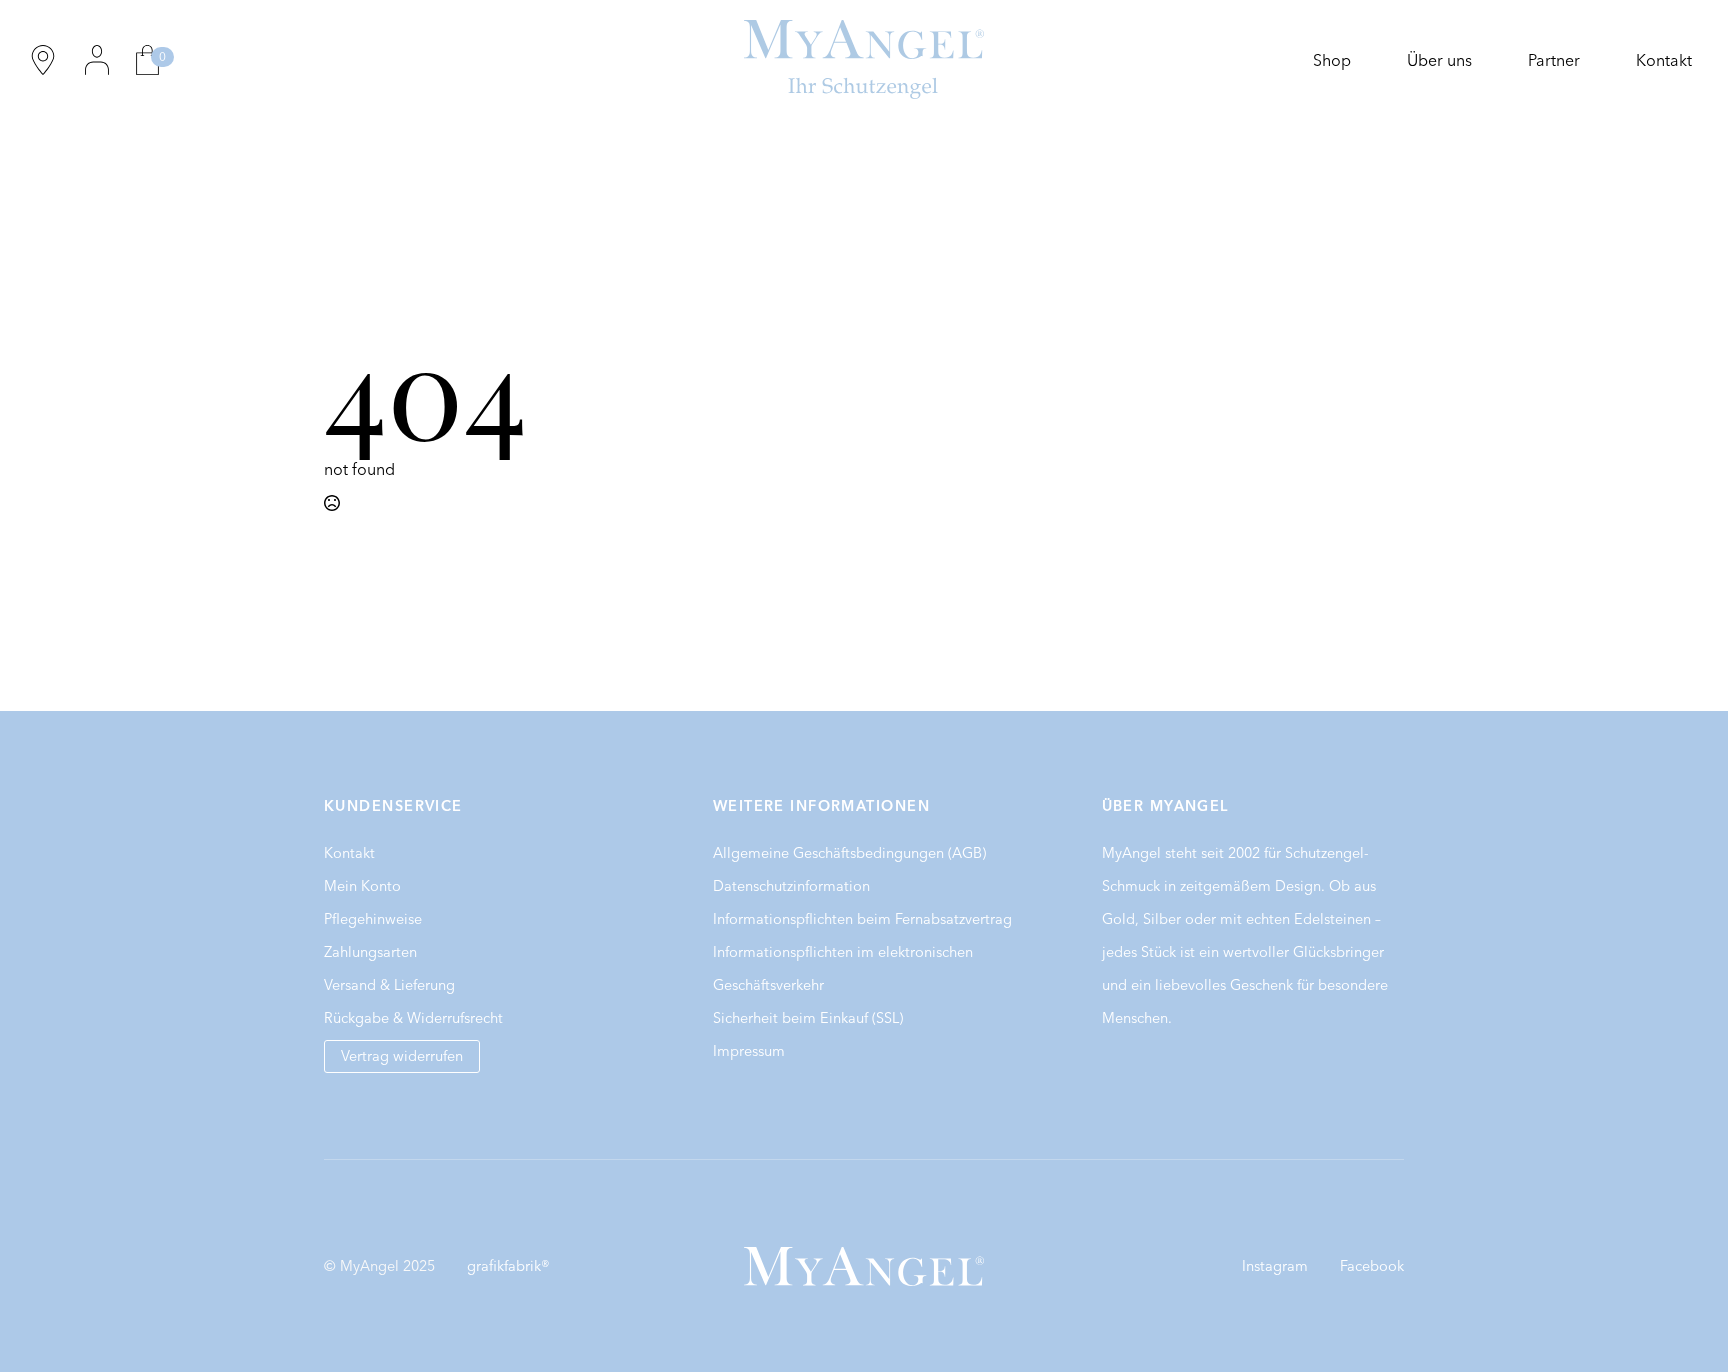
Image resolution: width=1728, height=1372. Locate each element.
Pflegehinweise (373, 919)
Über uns (1439, 60)
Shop (1332, 60)
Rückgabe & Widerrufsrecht (413, 1018)
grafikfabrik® (508, 1266)
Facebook (1372, 1266)
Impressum (749, 1051)
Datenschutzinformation (791, 886)
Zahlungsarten (370, 952)
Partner (1554, 60)
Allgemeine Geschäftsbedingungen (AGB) (849, 853)
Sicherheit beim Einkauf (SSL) (808, 1018)
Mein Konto (362, 886)
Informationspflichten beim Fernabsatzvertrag (862, 919)
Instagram (1275, 1266)
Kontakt (1664, 60)
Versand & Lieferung (389, 985)
